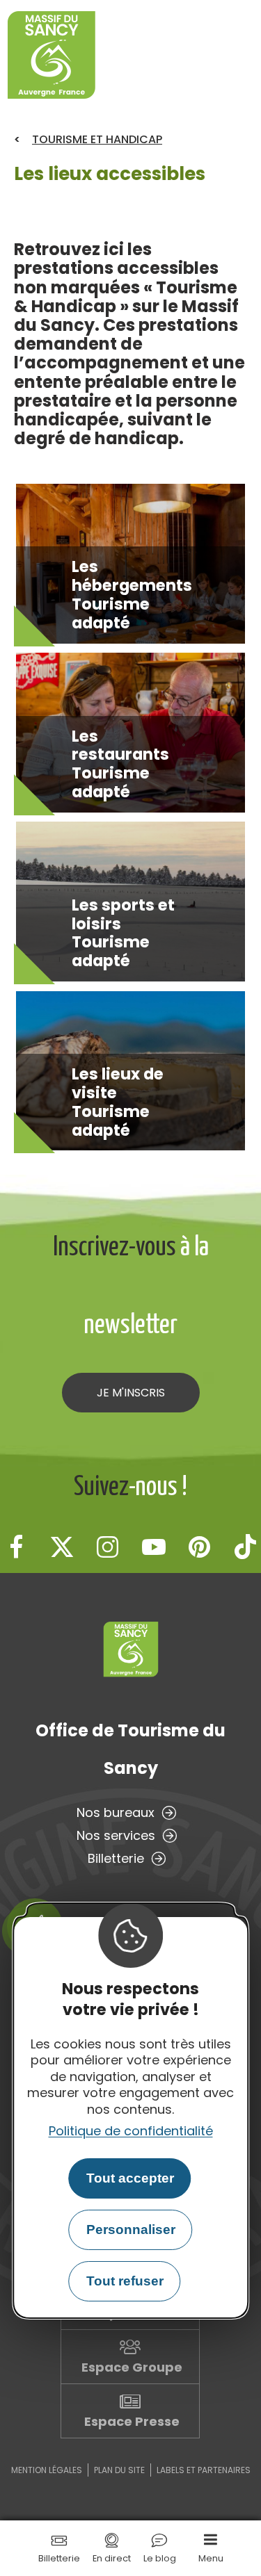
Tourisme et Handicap (97, 139)
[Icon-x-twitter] (62, 1547)
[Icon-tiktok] (246, 1547)
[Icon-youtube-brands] (154, 1547)
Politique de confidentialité (131, 2131)
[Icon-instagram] (108, 1547)
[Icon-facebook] (16, 1547)
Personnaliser (131, 2229)
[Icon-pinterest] (200, 1547)
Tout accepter (130, 2178)
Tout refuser (125, 2281)
